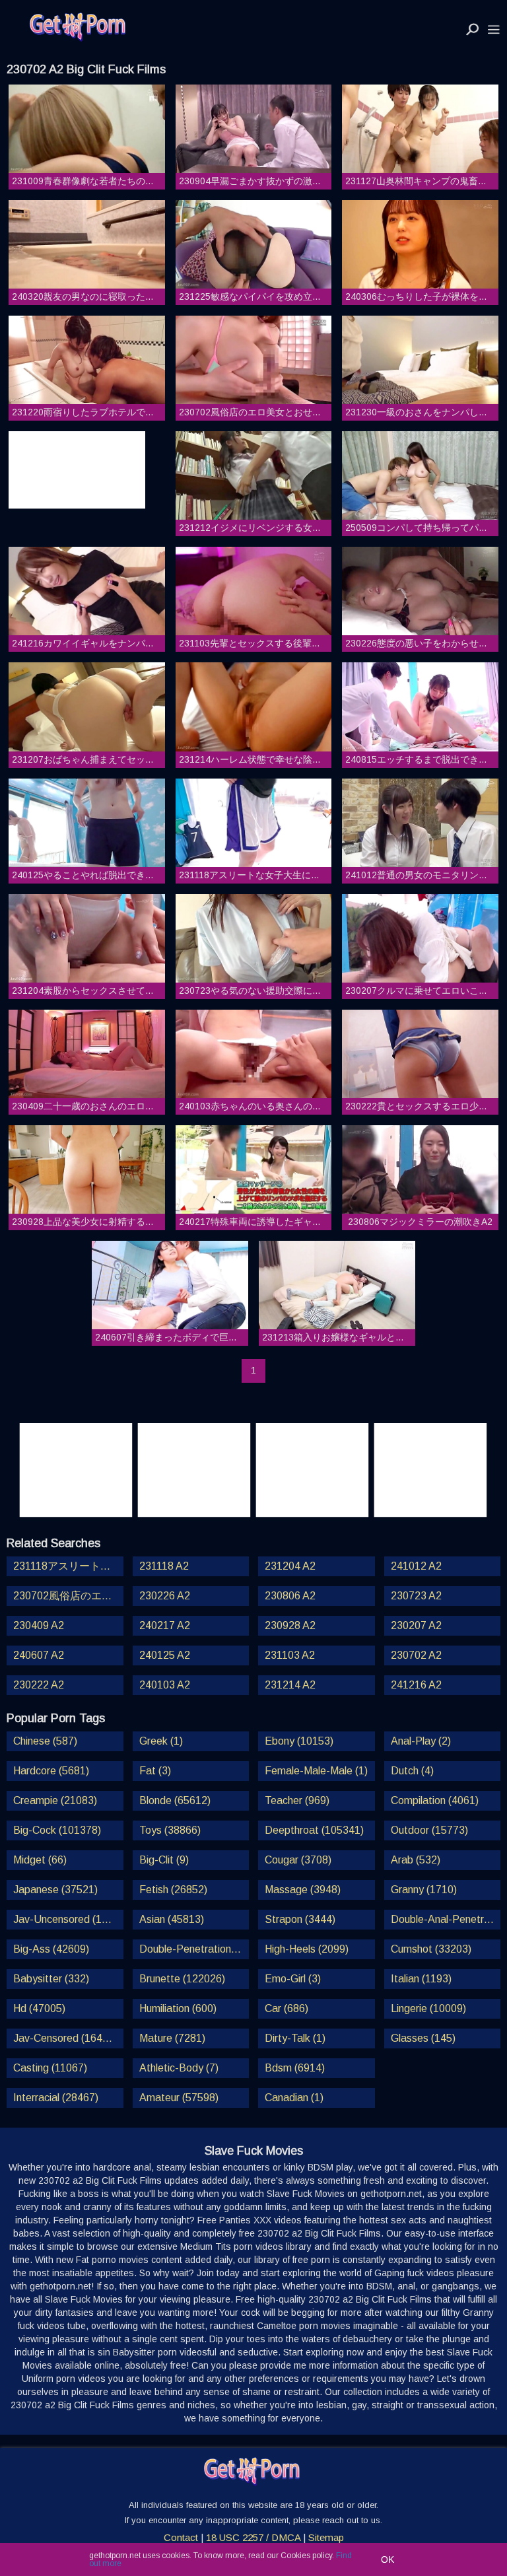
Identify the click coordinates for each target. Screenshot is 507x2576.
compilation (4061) (435, 1800)
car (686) (287, 2008)
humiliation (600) (178, 2008)
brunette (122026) (182, 1979)
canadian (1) (294, 2098)
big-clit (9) (164, 1860)
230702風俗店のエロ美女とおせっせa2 (68, 1596)
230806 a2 (290, 1596)
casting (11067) (50, 2068)
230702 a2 (416, 1655)
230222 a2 (39, 1685)
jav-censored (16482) (65, 2038)
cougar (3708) (298, 1860)
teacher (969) (297, 1800)
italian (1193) (421, 1979)
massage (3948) (303, 1890)
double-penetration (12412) (194, 1949)
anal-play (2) (421, 1741)
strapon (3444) (300, 1919)
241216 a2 (416, 1685)
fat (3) (155, 1771)
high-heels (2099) (307, 1949)
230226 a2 (165, 1596)
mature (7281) (172, 2038)
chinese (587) (45, 1741)
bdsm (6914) (295, 2068)
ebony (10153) (299, 1741)
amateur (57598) (179, 2098)
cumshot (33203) (431, 1949)
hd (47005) (39, 2008)
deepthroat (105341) (314, 1830)
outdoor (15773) (429, 1830)
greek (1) (161, 1741)
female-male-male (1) (316, 1771)
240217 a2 (165, 1625)
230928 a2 (290, 1625)
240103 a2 (165, 1685)
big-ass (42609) (51, 1949)
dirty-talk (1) (295, 2038)
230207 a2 (416, 1625)
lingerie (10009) (428, 2008)
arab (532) (416, 1860)
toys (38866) (170, 1830)
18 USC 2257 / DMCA (253, 2537)
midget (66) (40, 1860)
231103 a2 (290, 1655)
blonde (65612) (175, 1800)
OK (388, 2559)
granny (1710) (424, 1890)
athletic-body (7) (179, 2068)
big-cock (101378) (57, 1830)
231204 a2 (290, 1566)
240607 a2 (39, 1655)
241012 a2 (416, 1566)
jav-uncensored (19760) (68, 1919)
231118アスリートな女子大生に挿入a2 (68, 1566)
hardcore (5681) (51, 1771)
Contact (181, 2537)
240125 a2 (165, 1655)
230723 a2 (416, 1596)
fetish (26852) (173, 1890)
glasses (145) (423, 2038)
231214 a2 (290, 1685)
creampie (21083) (55, 1800)
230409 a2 (39, 1625)
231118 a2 (164, 1566)
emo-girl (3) (293, 1979)
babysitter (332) (51, 1979)
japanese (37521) (55, 1890)
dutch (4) (412, 1771)
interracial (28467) (56, 2098)
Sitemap (326, 2537)
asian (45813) (172, 1919)
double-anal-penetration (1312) (446, 1919)
